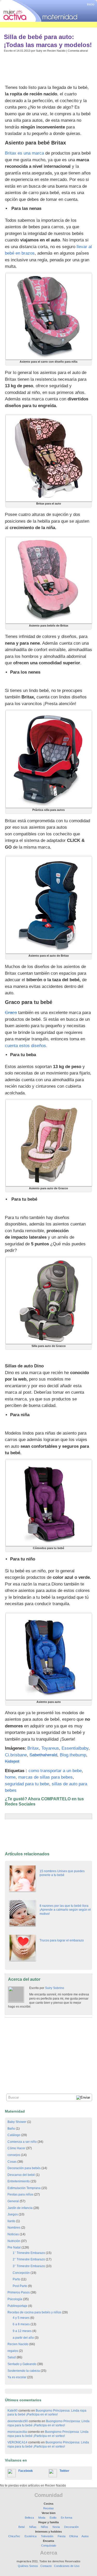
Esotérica (31, 2536)
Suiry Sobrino (55, 1988)
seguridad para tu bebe (27, 1784)
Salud (12, 2357)
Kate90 (13, 2411)
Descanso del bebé (21, 2175)
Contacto (46, 2566)
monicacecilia (17, 2432)
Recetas (48, 2508)
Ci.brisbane (16, 1755)
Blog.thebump (73, 1755)
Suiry (39, 51)
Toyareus (50, 1748)
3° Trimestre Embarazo (29, 2266)
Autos (85, 2536)
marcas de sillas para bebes (45, 1777)
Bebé (22, 2527)
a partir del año (23, 2338)
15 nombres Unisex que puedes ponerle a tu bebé (62, 1873)
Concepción (21, 2273)
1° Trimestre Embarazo (29, 2253)
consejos (14, 2155)
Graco (11, 1013)
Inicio (91, 4)
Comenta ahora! (78, 51)
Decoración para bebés (24, 2168)
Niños (44, 2527)
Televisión (47, 2536)
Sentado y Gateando (22, 2364)
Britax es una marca (24, 153)
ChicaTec (14, 2536)
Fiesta (62, 2536)
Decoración (71, 2527)
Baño (11, 2129)
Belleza (29, 2518)
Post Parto (20, 2286)
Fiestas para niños (20, 2194)
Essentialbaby (75, 1748)
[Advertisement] (46, 67)
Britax (33, 1748)
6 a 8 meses (21, 2324)
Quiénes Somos (28, 2566)
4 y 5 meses (21, 2318)
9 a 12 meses (22, 2331)
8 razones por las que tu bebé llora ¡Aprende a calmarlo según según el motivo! (65, 1910)
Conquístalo (49, 2545)
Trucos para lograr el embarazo (62, 1940)
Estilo (53, 2518)
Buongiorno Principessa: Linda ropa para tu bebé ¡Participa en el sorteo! (47, 2413)
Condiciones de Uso (67, 2566)
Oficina (73, 2536)
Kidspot (12, 1761)
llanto (11, 2221)
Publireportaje (17, 2306)
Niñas (33, 2527)
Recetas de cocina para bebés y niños (34, 2312)
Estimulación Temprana (24, 2188)
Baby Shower (17, 2122)
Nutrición (14, 2241)
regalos (13, 2351)
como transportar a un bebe (55, 1771)
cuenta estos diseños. (26, 1046)
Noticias (13, 2234)
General (13, 2201)
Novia (56, 2527)
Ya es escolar (17, 2377)
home (10, 1777)
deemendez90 (18, 2421)
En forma (66, 2518)
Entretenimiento (19, 2181)
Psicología (15, 2299)
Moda (42, 2518)
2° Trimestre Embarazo (29, 2259)
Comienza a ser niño (22, 2142)
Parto (16, 2279)
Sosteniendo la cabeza (24, 2371)
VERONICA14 (17, 2442)
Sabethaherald (43, 1755)
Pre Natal (14, 2247)
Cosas (12, 2162)
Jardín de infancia (20, 2208)
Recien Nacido (56, 51)
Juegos (13, 2214)
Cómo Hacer (16, 2148)
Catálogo (14, 2135)
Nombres (14, 2228)
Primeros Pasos (19, 2292)
